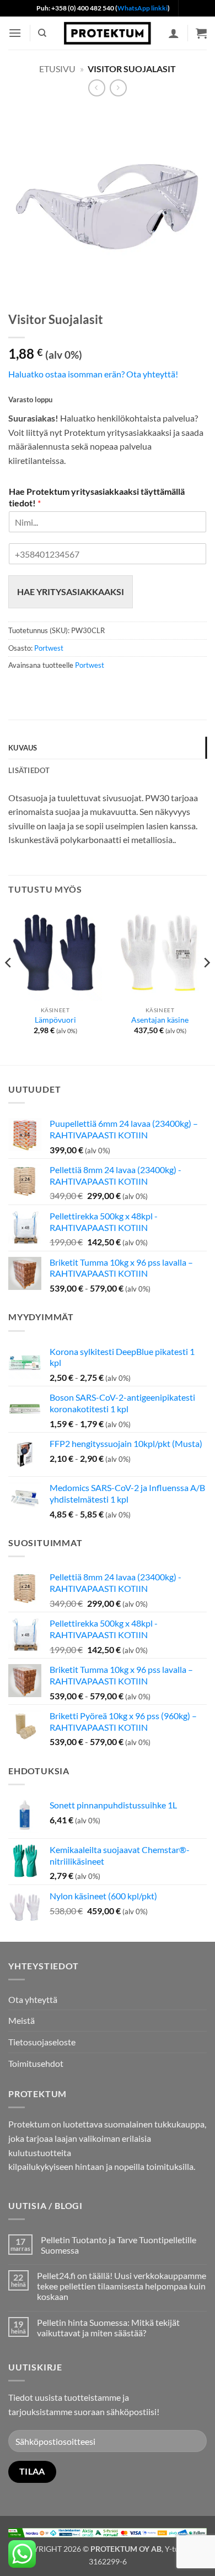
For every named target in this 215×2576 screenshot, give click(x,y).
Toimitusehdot (36, 2063)
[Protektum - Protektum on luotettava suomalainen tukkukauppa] (108, 33)
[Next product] (97, 88)
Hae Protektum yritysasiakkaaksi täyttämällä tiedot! (97, 497)
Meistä (21, 2020)
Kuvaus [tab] (23, 748)
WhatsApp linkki (143, 8)
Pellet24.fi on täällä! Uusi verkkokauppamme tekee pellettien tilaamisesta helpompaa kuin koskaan (122, 2286)
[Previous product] (118, 88)
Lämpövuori (55, 1020)
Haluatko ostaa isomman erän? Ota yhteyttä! (93, 374)
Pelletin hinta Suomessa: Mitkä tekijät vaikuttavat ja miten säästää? (108, 2327)
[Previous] (9, 985)
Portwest (49, 648)
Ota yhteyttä (33, 1999)
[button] (15, 33)
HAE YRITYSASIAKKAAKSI (71, 592)
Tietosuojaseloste (42, 2042)
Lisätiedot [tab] (29, 770)
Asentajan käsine (160, 1020)
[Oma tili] (174, 33)
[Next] (206, 985)
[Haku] (42, 33)
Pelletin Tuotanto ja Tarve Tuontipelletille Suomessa (119, 2245)
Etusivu (57, 69)
